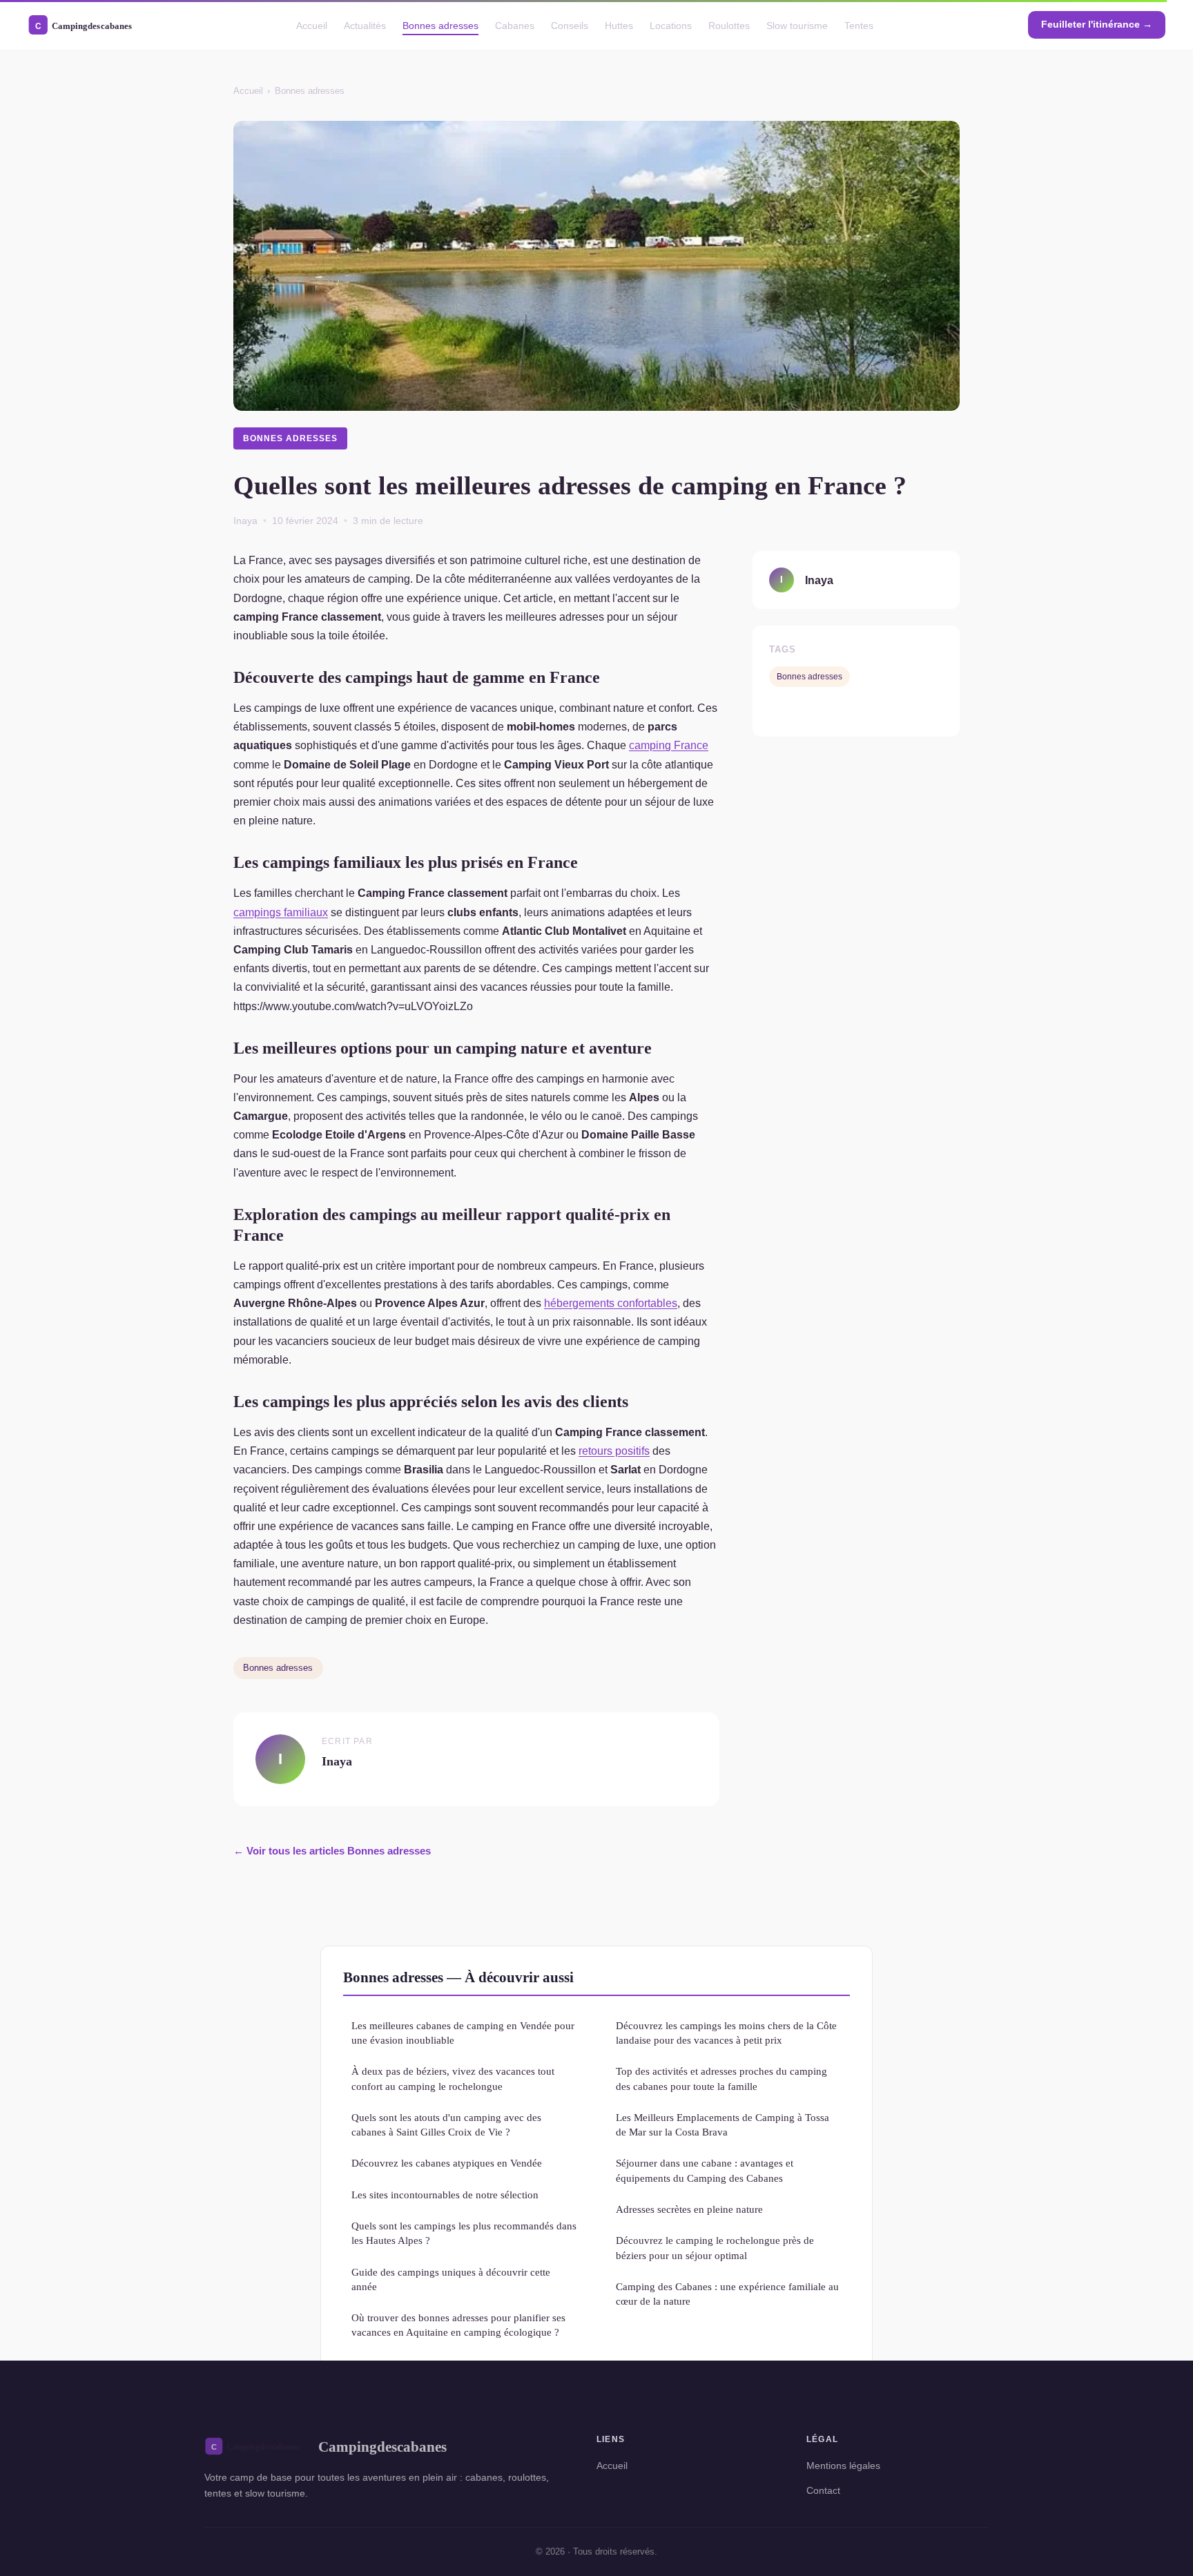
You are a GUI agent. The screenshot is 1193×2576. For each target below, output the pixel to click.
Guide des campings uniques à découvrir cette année (451, 2279)
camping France (669, 745)
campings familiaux (281, 912)
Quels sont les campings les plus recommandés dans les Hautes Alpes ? (464, 2233)
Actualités (365, 25)
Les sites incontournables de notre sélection (445, 2195)
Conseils (570, 25)
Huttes (619, 25)
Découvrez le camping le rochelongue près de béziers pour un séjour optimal (715, 2247)
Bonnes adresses (440, 25)
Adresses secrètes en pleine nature (689, 2209)
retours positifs (614, 1451)
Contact (823, 2490)
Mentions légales (843, 2466)
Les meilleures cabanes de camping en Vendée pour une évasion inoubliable (463, 2033)
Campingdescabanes (382, 2447)
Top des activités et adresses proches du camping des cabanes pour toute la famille (721, 2078)
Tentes (859, 25)
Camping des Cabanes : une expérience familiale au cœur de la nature (727, 2294)
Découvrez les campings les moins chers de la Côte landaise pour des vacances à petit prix (726, 2033)
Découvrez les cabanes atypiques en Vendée (447, 2163)
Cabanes (515, 25)
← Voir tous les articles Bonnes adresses (332, 1851)
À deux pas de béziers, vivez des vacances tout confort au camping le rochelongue (453, 2078)
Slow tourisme (797, 25)
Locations (671, 25)
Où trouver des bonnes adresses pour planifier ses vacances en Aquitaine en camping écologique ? (458, 2325)
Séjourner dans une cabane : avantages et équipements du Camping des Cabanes (705, 2170)
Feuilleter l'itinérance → (1097, 24)
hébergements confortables (611, 1303)
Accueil (312, 25)
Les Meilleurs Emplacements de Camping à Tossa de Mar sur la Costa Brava (722, 2124)
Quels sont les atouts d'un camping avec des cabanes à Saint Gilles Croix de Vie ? (446, 2124)
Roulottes (729, 25)
